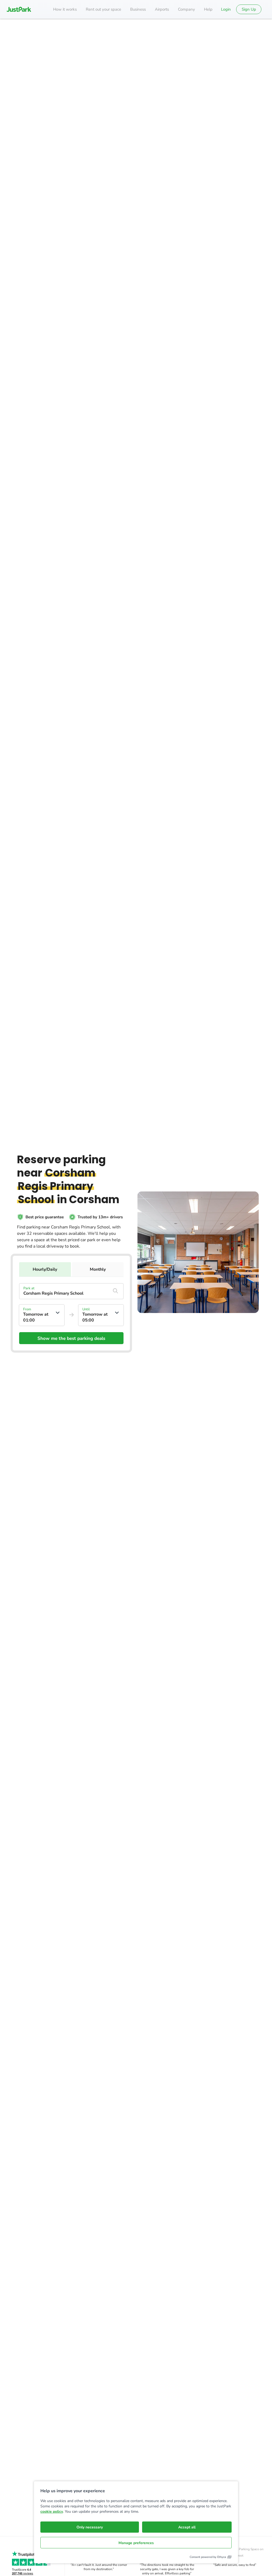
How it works (65, 9)
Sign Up (249, 9)
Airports (162, 9)
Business (138, 9)
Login (226, 9)
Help (208, 9)
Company (186, 9)
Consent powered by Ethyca (208, 2557)
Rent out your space (103, 9)
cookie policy (52, 2512)
